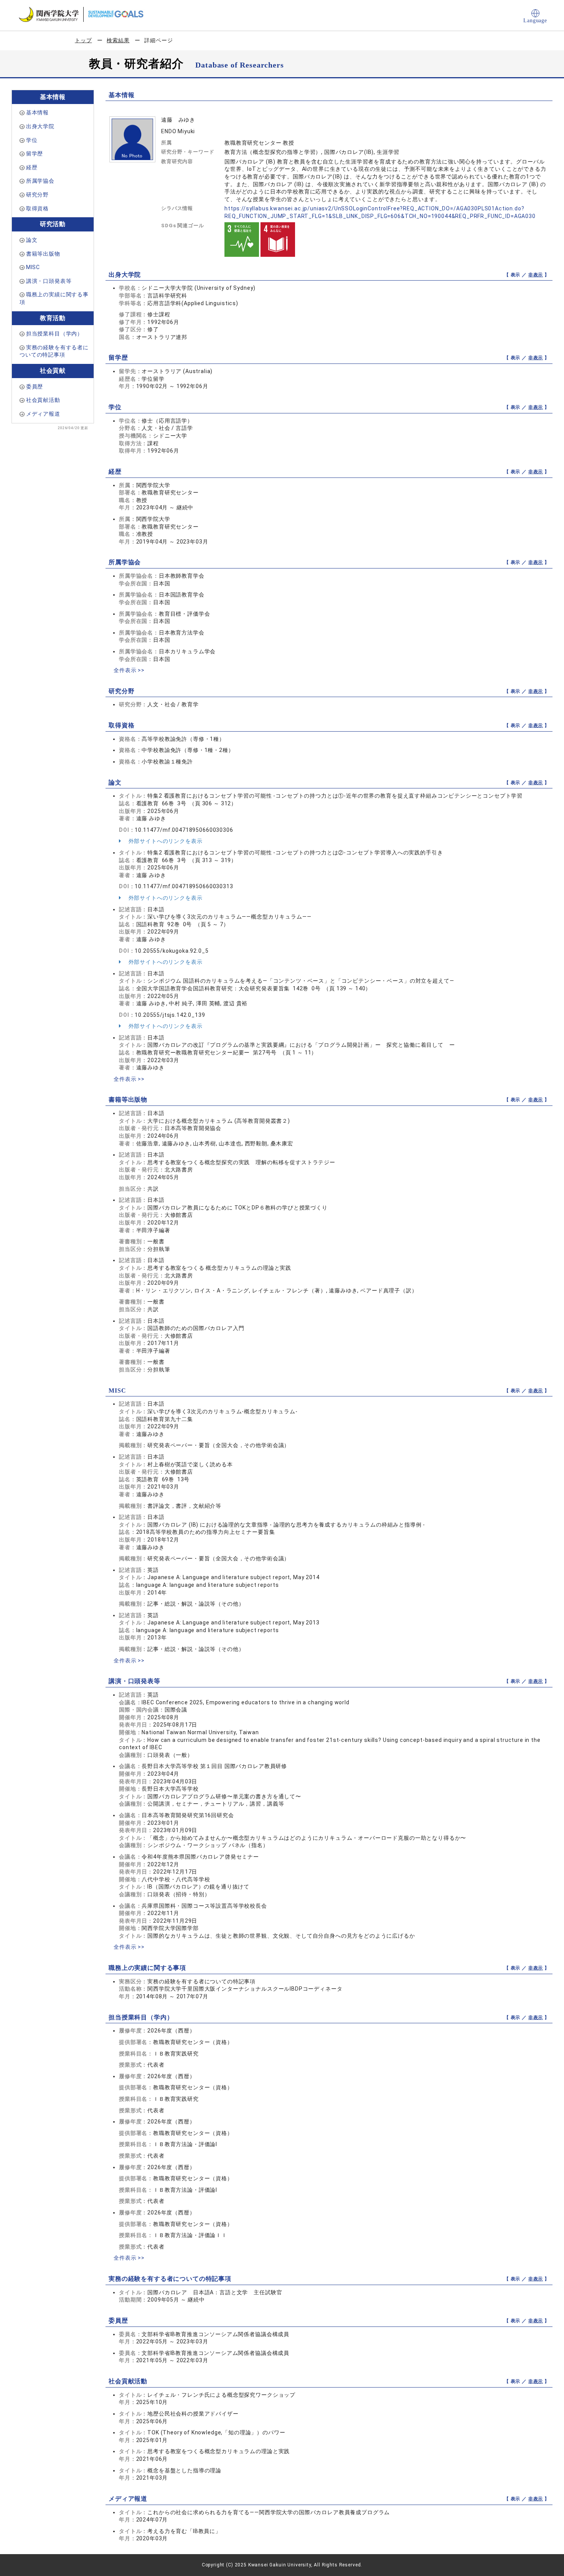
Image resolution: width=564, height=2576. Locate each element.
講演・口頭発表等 (49, 281)
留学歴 (35, 154)
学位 (32, 140)
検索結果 (118, 40)
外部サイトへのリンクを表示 (165, 841)
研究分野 (37, 195)
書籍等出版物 (43, 254)
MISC (33, 267)
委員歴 (35, 387)
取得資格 (37, 208)
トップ (83, 40)
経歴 (32, 167)
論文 (32, 240)
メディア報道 (43, 414)
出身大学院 (40, 126)
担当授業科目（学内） (54, 334)
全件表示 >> (129, 670)
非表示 (536, 275)
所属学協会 (40, 181)
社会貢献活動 (43, 400)
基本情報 (37, 112)
